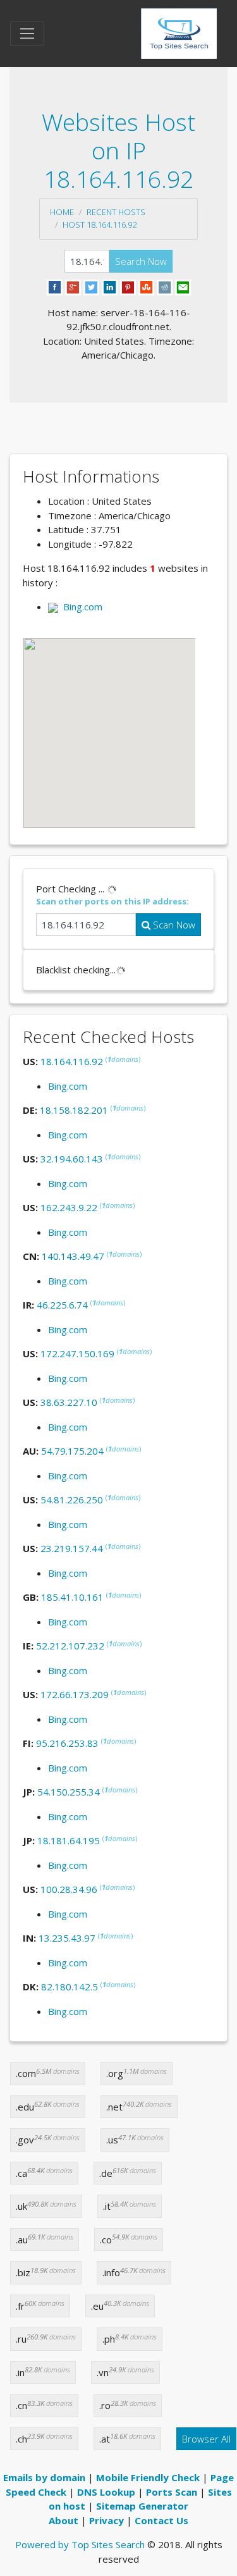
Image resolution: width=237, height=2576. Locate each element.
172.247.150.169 (77, 1353)
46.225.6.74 (62, 1305)
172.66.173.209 (75, 1694)
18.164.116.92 (72, 1061)
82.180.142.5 (70, 1987)
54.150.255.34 (69, 1792)
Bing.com (80, 607)
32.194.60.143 (72, 1159)
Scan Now (173, 925)
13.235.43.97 (67, 1938)
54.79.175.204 (72, 1451)
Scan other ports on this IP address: (112, 901)
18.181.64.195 (69, 1840)
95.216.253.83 (67, 1743)
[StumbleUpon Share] (146, 286)
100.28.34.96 (69, 1889)
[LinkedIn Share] (110, 286)
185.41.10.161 (72, 1597)
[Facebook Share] (55, 286)
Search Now (141, 261)
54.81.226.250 (72, 1500)
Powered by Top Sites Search (80, 2544)
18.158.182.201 (74, 1110)
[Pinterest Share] (128, 286)
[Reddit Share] (165, 286)
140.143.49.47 (73, 1256)
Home (62, 212)
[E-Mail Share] (183, 286)
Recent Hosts (116, 212)
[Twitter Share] (91, 286)
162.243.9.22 (69, 1207)
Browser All (206, 2439)
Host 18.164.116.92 (100, 225)
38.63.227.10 (69, 1402)
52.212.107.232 (70, 1646)
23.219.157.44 (72, 1548)
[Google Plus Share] (73, 286)
